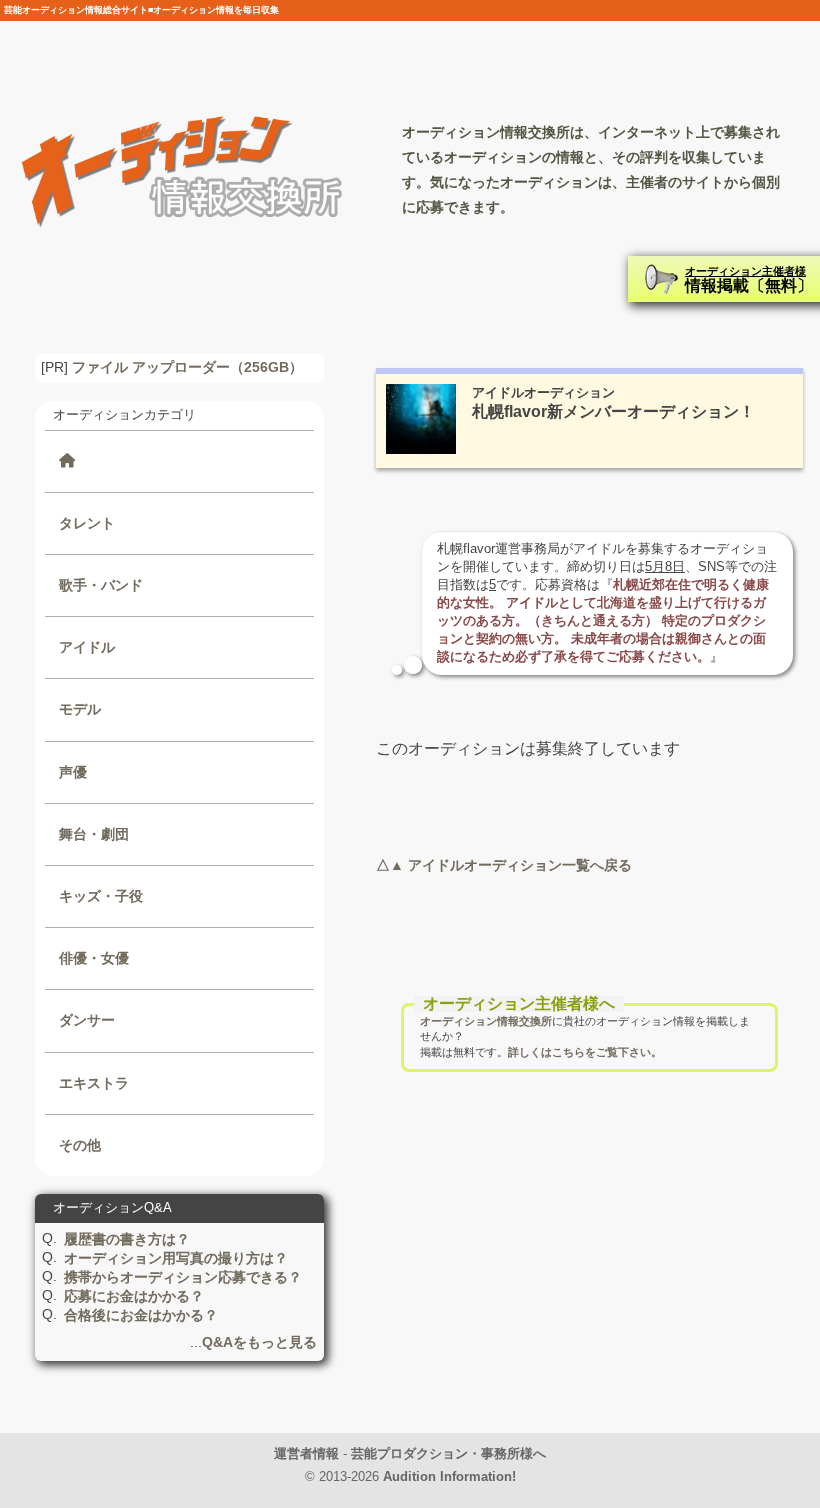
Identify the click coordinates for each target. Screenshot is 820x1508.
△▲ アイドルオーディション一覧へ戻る (504, 865)
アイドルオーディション (543, 392)
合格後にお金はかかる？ (141, 1315)
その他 (80, 1145)
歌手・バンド (101, 585)
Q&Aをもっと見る (259, 1342)
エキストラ (94, 1083)
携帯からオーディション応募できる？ (183, 1277)
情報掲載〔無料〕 (749, 279)
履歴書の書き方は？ (127, 1239)
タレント (87, 523)
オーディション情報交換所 (486, 1021)
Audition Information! (449, 1476)
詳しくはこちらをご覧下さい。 (585, 1052)
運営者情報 (306, 1453)
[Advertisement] (589, 1276)
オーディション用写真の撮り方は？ (176, 1258)
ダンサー (87, 1020)
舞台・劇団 (94, 834)
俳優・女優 (94, 958)
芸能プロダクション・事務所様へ (448, 1453)
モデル (80, 709)
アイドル (87, 647)
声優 (73, 772)
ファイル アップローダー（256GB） (187, 367)
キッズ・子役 (101, 896)
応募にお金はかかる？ (134, 1296)
